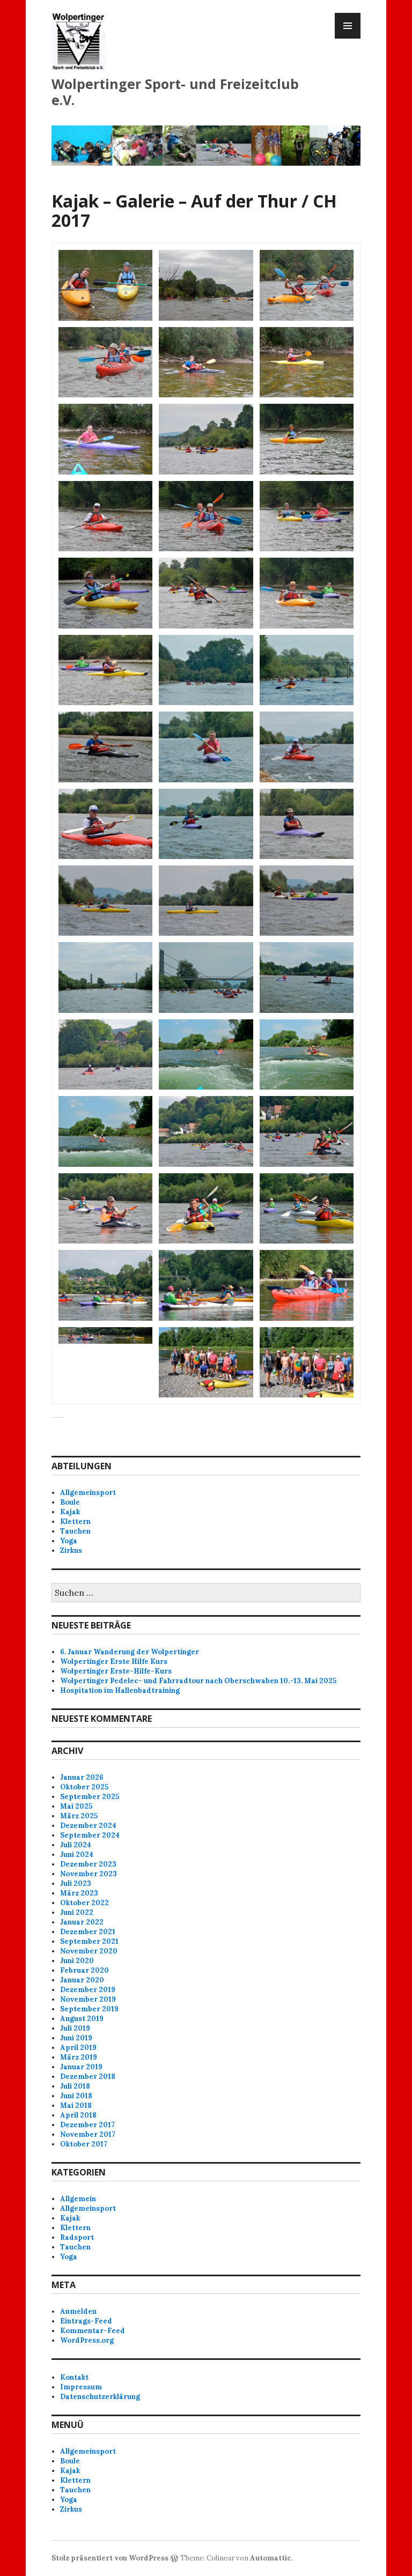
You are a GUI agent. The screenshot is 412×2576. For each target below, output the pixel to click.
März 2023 (79, 1893)
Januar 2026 (82, 1777)
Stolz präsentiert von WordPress (110, 2558)
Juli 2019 (75, 2028)
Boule (70, 1502)
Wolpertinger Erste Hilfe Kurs (114, 1661)
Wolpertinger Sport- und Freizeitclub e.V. (175, 92)
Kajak (70, 1512)
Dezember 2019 (88, 1990)
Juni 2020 (77, 1961)
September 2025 (90, 1797)
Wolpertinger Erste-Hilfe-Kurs (116, 1671)
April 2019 (78, 2048)
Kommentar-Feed (93, 2331)
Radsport (77, 2237)
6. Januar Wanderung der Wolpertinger (130, 1652)
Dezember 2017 (87, 2125)
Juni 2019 (76, 2038)
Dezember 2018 (88, 2077)
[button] (105, 285)
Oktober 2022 (84, 1903)
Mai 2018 (76, 2105)
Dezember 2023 (88, 1864)
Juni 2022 (77, 1912)
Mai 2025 (76, 1806)
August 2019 (82, 2019)
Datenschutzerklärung (100, 2397)
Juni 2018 (76, 2096)
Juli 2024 (76, 1845)
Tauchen (75, 1531)
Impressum (81, 2387)
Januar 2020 (82, 1980)
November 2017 (88, 2134)
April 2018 (78, 2115)
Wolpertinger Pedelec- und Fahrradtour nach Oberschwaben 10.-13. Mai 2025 (198, 1681)
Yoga (69, 1541)
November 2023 (89, 1874)
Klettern (75, 1522)
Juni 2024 (77, 1855)
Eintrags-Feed (86, 2321)
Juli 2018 (75, 2086)
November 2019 (88, 1999)
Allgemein (78, 2199)
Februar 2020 (84, 1970)
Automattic (271, 2558)
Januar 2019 (81, 2067)
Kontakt (74, 2377)
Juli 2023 (76, 1883)
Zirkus (71, 1550)
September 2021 (89, 1941)
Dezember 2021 (88, 1932)
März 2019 (79, 2057)
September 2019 (89, 2009)
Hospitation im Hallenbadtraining (120, 1690)
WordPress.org (87, 2340)
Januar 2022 (82, 1922)
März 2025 (79, 1816)
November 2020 (89, 1951)
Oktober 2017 (84, 2144)
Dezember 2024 (88, 1826)
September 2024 (90, 1835)
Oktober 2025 (84, 1787)
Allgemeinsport (88, 1493)
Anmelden (78, 2311)
